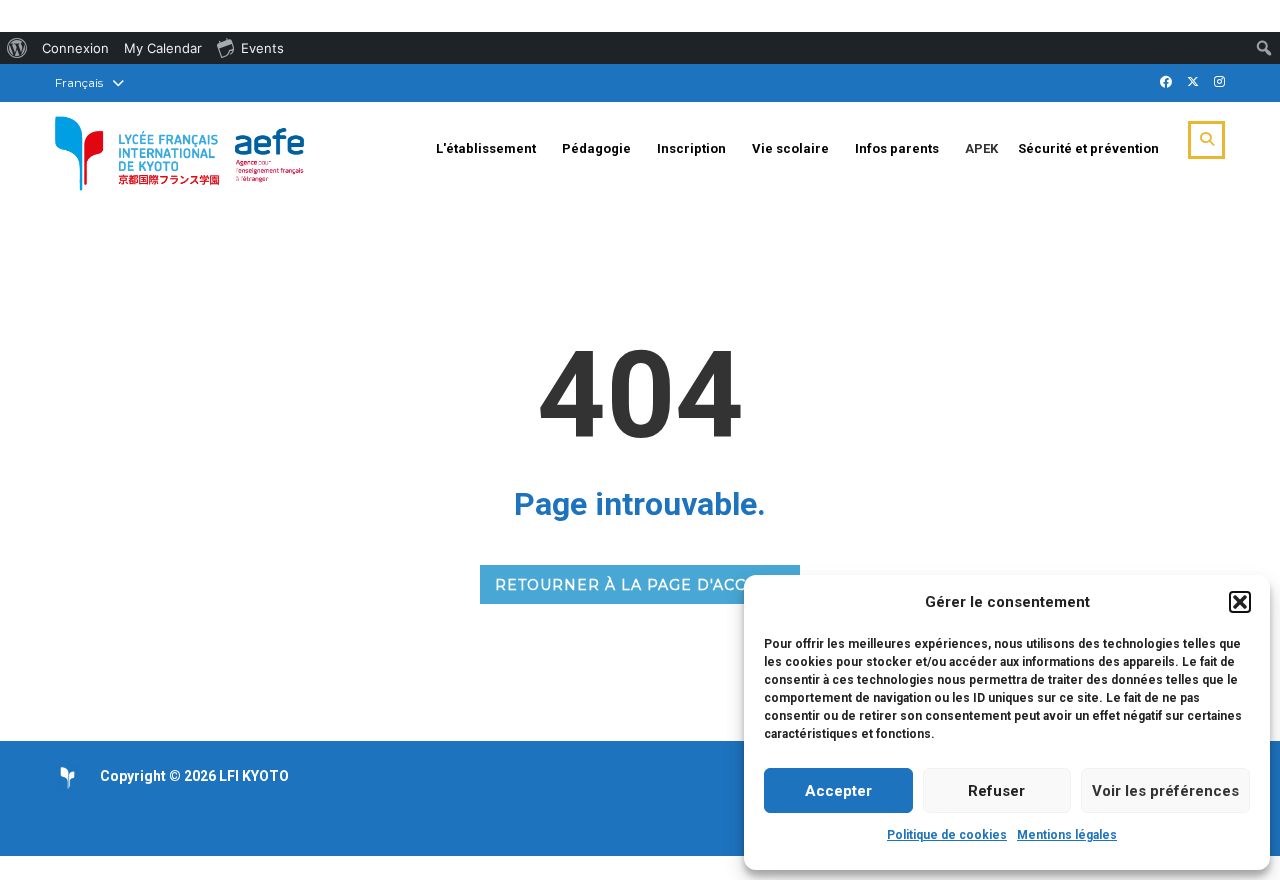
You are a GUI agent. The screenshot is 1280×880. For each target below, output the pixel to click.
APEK (981, 148)
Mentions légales (1067, 835)
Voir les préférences (1165, 791)
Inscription (691, 148)
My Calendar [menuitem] (163, 48)
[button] (1240, 602)
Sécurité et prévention (1088, 148)
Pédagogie (596, 148)
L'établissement (486, 148)
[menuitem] (17, 48)
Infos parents (897, 148)
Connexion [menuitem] (75, 48)
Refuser (996, 791)
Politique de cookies (947, 835)
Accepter (838, 791)
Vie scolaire (790, 148)
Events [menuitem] (262, 48)
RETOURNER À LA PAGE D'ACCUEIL (640, 585)
